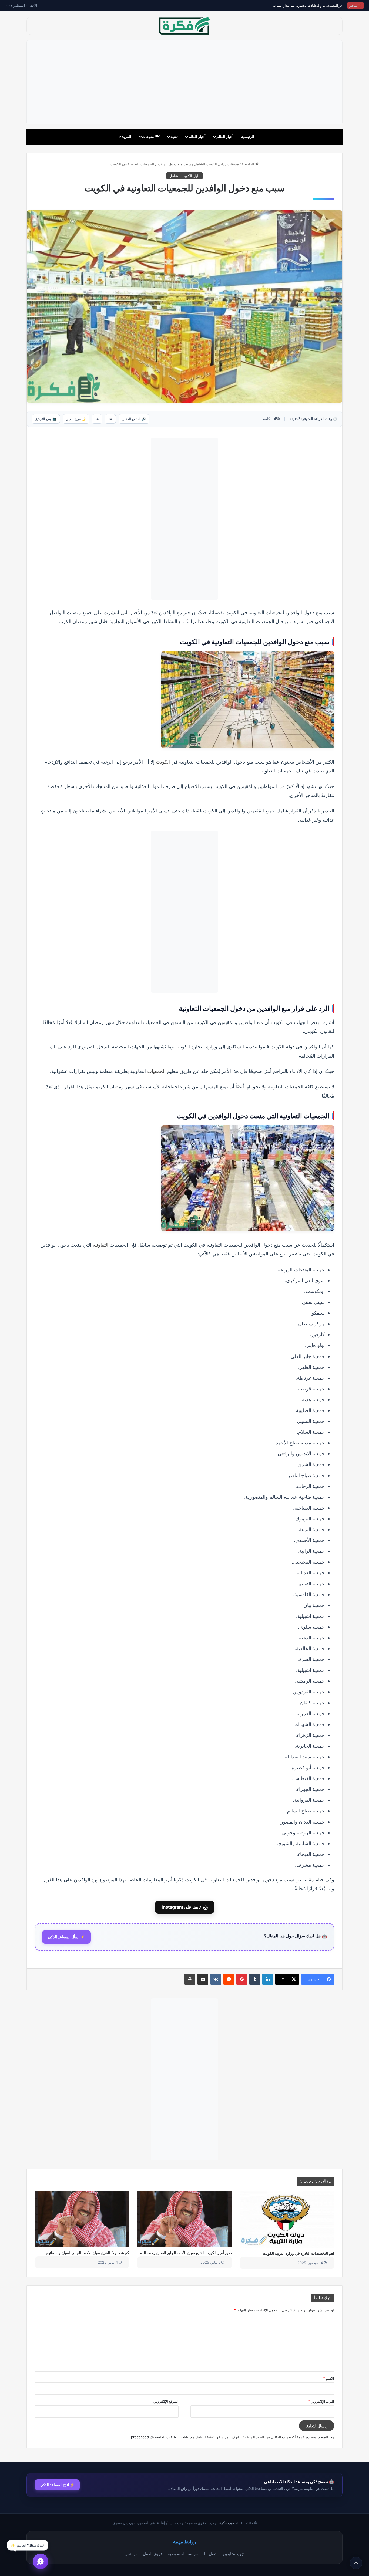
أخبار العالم (225, 136)
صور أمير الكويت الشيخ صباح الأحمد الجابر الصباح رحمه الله (186, 2253)
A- (97, 419)
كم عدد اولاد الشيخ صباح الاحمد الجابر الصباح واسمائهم (88, 2253)
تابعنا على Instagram (185, 1907)
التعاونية (100, 1245)
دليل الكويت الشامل (209, 164)
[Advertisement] (185, 82)
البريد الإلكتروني (321, 2401)
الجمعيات (156, 1071)
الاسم (329, 2378)
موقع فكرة (227, 2523)
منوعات (148, 136)
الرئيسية (248, 136)
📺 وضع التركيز (46, 419)
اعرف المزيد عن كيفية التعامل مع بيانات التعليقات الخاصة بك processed (186, 2437)
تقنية (174, 136)
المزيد (127, 136)
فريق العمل (153, 2554)
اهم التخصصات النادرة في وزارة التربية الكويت (298, 2253)
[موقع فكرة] (185, 26)
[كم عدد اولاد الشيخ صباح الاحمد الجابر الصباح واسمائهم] (82, 2219)
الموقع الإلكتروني (166, 2401)
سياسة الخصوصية (183, 2554)
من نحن (131, 2554)
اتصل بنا (211, 2554)
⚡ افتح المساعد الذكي (57, 2485)
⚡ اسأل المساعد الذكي (66, 1937)
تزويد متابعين (234, 2554)
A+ (110, 419)
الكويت (163, 762)
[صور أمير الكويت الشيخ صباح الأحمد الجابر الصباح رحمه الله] (184, 2219)
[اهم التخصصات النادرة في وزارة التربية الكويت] (287, 2220)
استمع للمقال (134, 419)
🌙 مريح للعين (76, 419)
